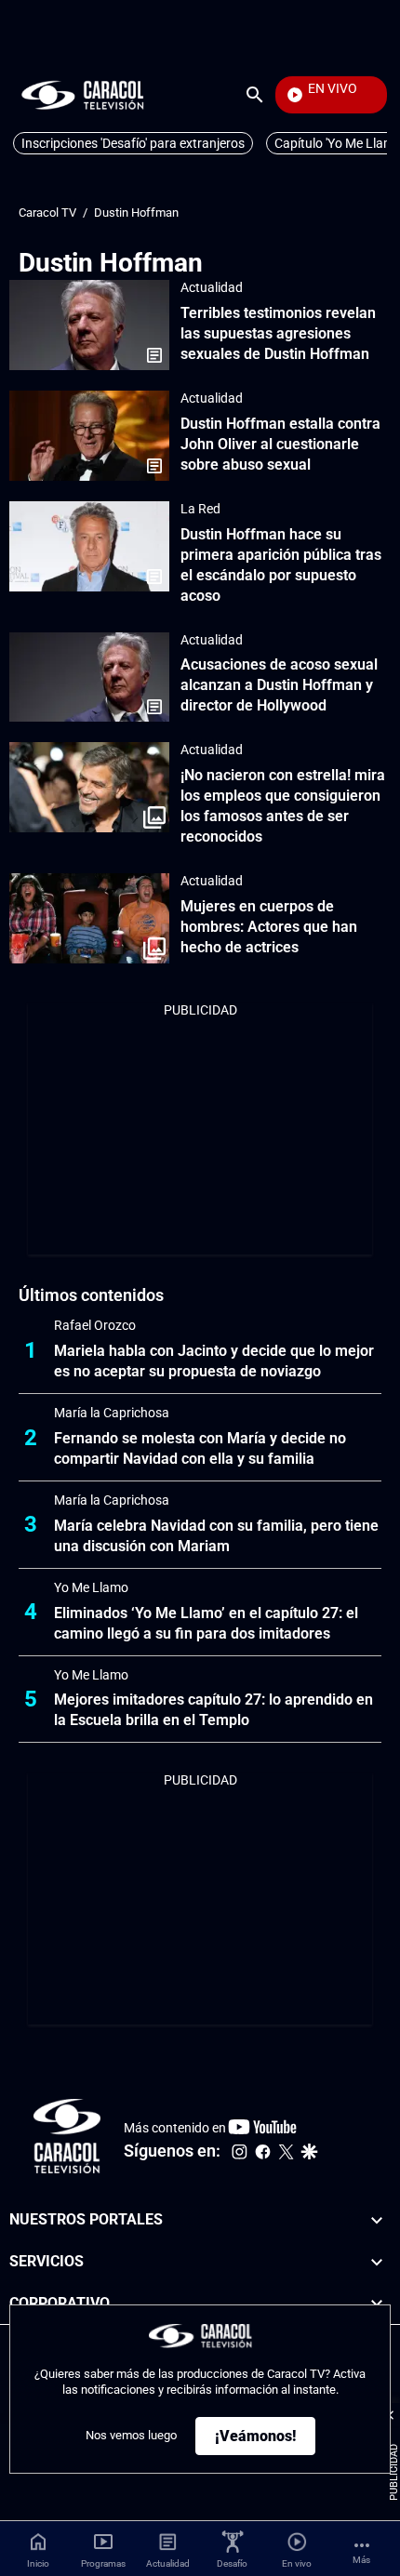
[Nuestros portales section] (377, 2220)
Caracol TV (47, 212)
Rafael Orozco (95, 1325)
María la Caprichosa (112, 1413)
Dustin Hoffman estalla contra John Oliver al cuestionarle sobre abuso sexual (280, 444)
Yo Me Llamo (91, 1587)
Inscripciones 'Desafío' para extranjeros (133, 143)
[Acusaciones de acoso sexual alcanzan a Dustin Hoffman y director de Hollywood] (89, 677)
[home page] (83, 94)
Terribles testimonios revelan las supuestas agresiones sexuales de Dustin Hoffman (278, 333)
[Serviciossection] (377, 2262)
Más (361, 2560)
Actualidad (212, 287)
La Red (200, 509)
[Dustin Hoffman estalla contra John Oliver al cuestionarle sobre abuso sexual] (89, 436)
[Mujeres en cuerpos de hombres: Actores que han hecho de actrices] (89, 918)
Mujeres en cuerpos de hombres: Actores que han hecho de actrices (269, 927)
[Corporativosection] (377, 2304)
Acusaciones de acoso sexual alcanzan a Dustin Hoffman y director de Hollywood (279, 685)
